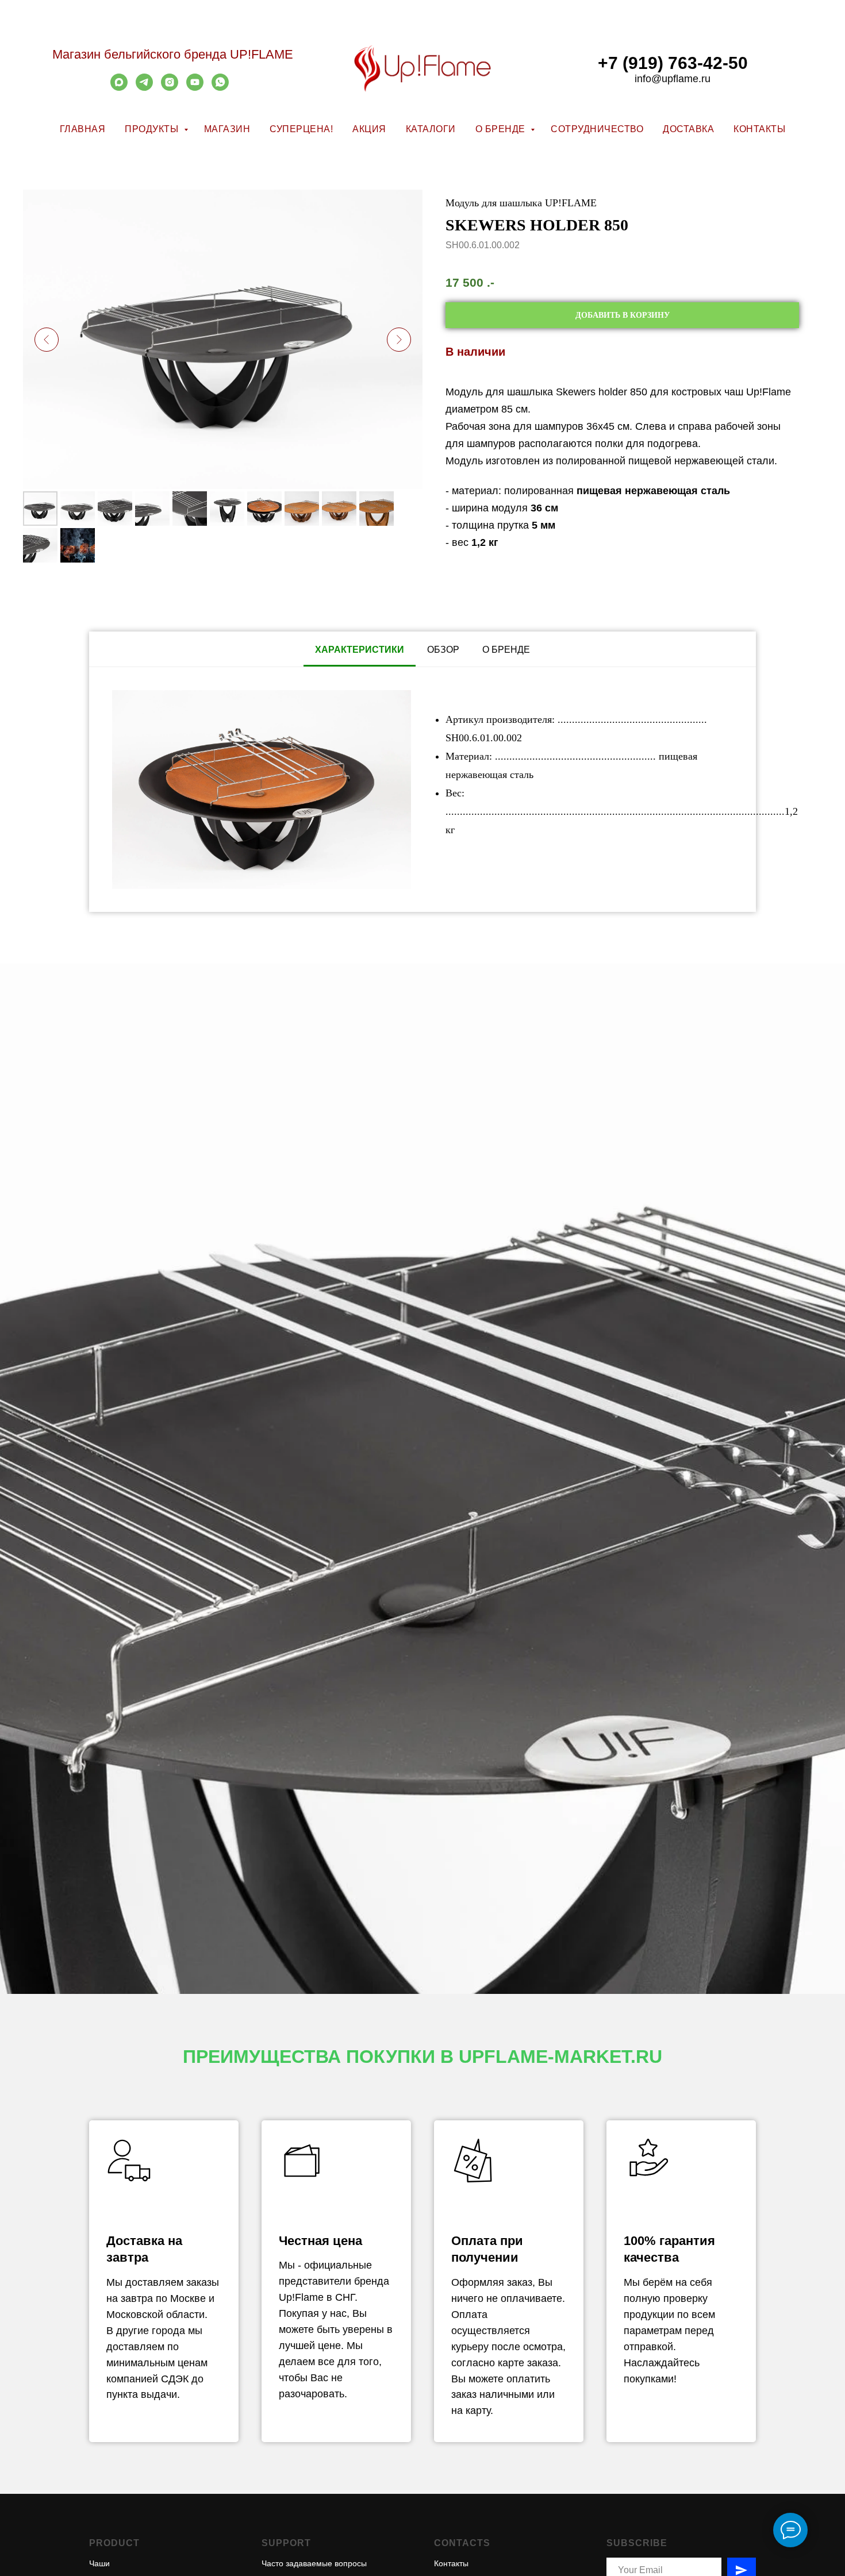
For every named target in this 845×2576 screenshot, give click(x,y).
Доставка (688, 129)
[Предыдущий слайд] (47, 340)
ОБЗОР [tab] (443, 650)
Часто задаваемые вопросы (314, 2563)
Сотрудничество (597, 129)
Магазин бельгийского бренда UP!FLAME (173, 54)
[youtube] (195, 88)
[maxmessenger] (119, 88)
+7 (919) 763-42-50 (673, 63)
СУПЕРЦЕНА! (301, 129)
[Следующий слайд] (399, 340)
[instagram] (170, 88)
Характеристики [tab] (360, 650)
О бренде (502, 129)
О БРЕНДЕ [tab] (506, 650)
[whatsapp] (220, 88)
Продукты (153, 129)
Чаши (99, 2563)
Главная (83, 129)
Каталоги (431, 129)
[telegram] (144, 88)
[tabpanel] (422, 790)
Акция (369, 129)
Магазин (227, 129)
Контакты (759, 129)
